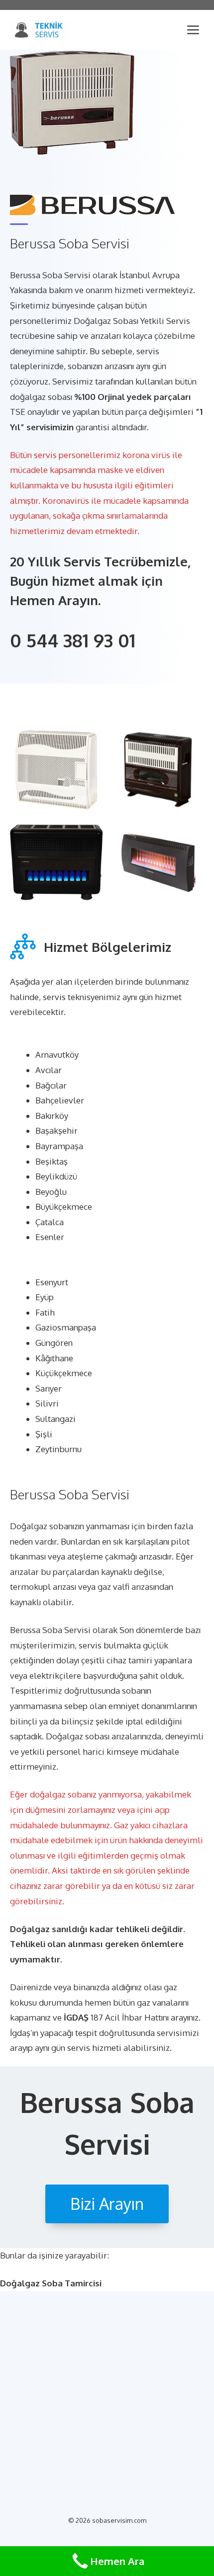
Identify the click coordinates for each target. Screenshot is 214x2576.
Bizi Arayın (107, 2204)
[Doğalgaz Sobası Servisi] (40, 30)
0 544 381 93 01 (73, 640)
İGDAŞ (76, 2017)
